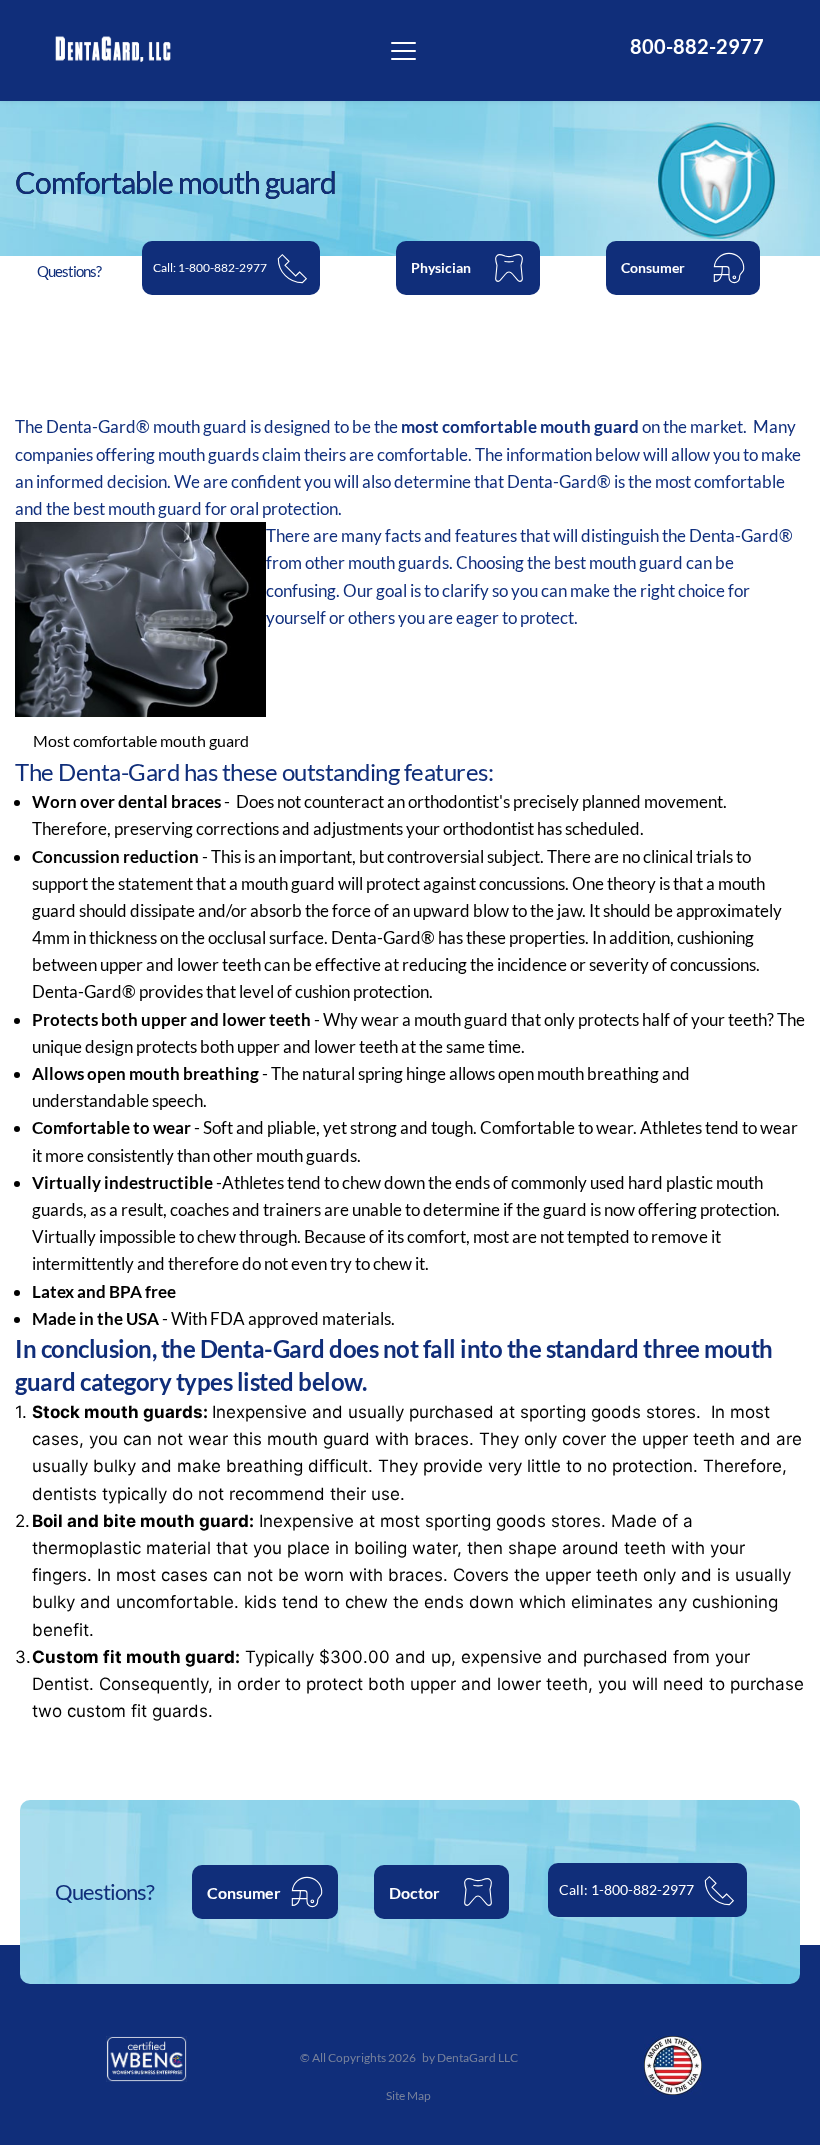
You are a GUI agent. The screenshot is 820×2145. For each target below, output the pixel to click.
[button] (403, 50)
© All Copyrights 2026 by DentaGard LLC (410, 2057)
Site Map (409, 2095)
